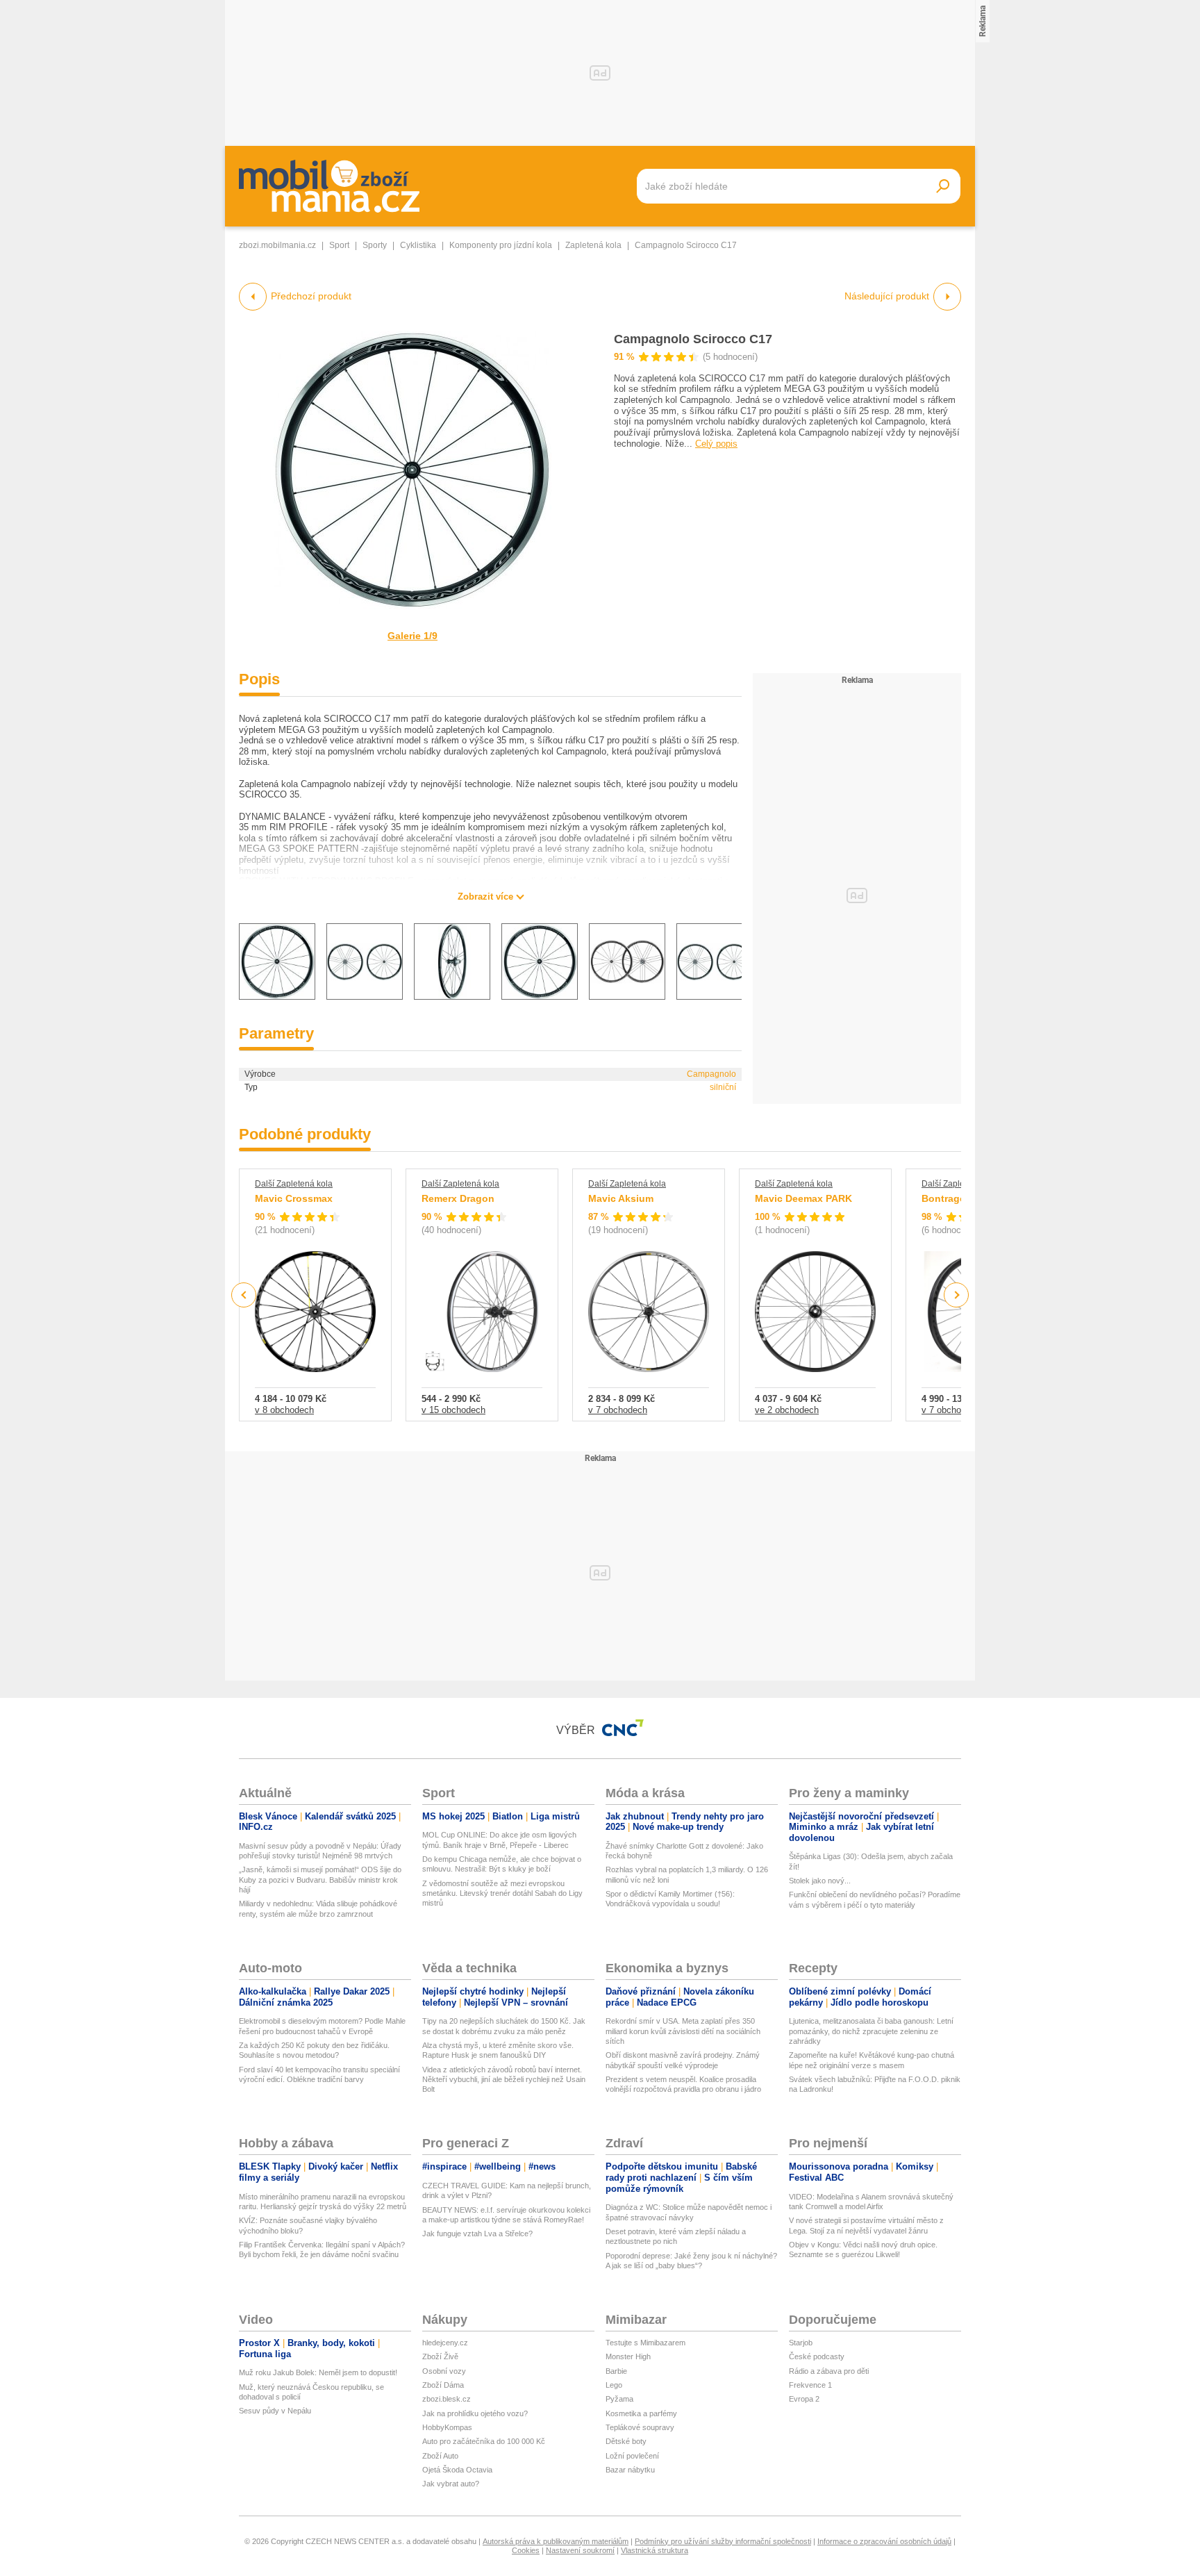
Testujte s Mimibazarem (645, 2343)
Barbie (616, 2371)
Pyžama (619, 2399)
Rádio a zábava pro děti (829, 2371)
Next (957, 1295)
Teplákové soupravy (640, 2427)
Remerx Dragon (458, 1198)
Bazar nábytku (630, 2470)
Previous (244, 1295)
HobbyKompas (447, 2427)
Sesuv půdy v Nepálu (275, 2411)
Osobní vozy (444, 2371)
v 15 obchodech (453, 1410)
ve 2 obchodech (787, 1410)
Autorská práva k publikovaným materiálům (556, 2541)
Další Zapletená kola (294, 1184)
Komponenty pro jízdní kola (501, 245)
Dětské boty (626, 2441)
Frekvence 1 (810, 2385)
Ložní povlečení (632, 2456)
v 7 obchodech (618, 1410)
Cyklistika (418, 245)
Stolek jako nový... (820, 1881)
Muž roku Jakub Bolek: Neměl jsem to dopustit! (318, 2372)
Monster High (628, 2356)
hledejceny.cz (445, 2343)
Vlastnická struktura (655, 2550)
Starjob (801, 2343)
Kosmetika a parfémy (641, 2413)
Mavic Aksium (621, 1198)
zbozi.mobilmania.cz (277, 245)
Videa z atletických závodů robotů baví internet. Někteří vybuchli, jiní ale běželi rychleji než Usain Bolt (504, 2080)
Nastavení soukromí (580, 2550)
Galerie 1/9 (412, 636)
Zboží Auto (440, 2456)
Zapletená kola (593, 245)
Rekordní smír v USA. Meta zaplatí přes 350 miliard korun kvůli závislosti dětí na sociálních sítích (683, 2031)
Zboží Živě (440, 2356)
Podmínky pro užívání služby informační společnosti (723, 2541)
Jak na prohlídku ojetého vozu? (475, 2413)
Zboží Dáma (443, 2385)
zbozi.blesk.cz (447, 2399)
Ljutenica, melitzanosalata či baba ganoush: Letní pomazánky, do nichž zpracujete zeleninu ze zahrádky (871, 2031)
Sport (339, 245)
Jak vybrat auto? (451, 2484)
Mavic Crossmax (294, 1198)
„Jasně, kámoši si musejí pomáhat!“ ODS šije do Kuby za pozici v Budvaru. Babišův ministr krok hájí (320, 1880)
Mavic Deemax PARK (803, 1198)
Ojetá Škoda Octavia (457, 2470)
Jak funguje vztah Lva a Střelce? (477, 2234)
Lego (614, 2385)
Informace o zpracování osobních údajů (884, 2541)
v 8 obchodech (284, 1410)
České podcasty (817, 2356)
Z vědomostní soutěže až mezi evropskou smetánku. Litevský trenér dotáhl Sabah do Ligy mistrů (502, 1893)
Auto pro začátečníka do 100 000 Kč (484, 2441)
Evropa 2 (804, 2399)
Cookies (526, 2550)
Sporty (375, 245)
